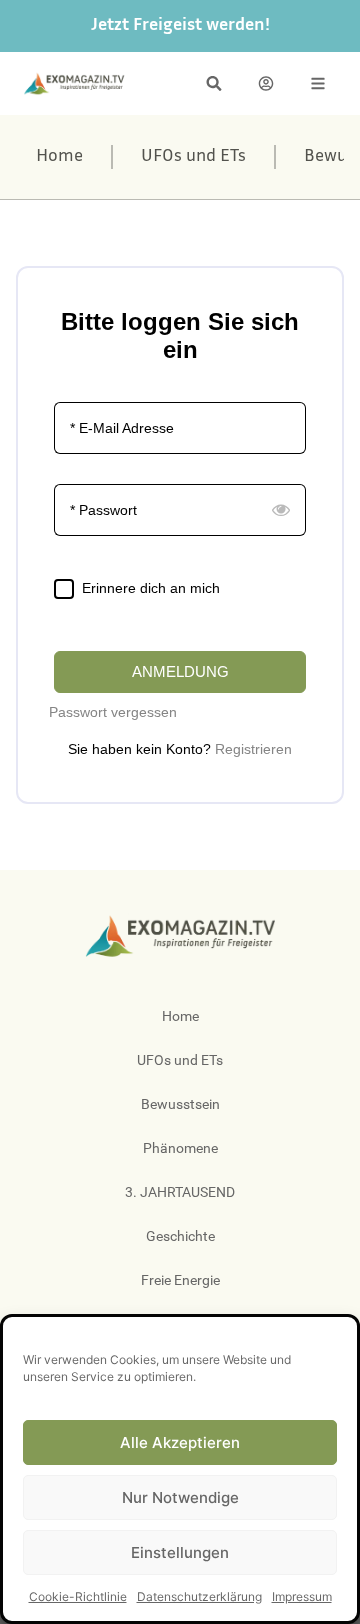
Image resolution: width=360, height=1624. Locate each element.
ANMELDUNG (180, 671)
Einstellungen (180, 1552)
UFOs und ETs (193, 157)
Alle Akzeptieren (180, 1442)
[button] (214, 83)
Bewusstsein (180, 1104)
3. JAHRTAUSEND (180, 1192)
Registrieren (253, 749)
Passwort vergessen (113, 712)
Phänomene (180, 1148)
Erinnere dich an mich (151, 588)
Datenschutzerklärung (199, 1596)
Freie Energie (180, 1280)
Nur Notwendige (180, 1497)
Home (59, 157)
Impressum (302, 1596)
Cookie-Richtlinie (78, 1596)
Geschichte (180, 1236)
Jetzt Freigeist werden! (180, 26)
